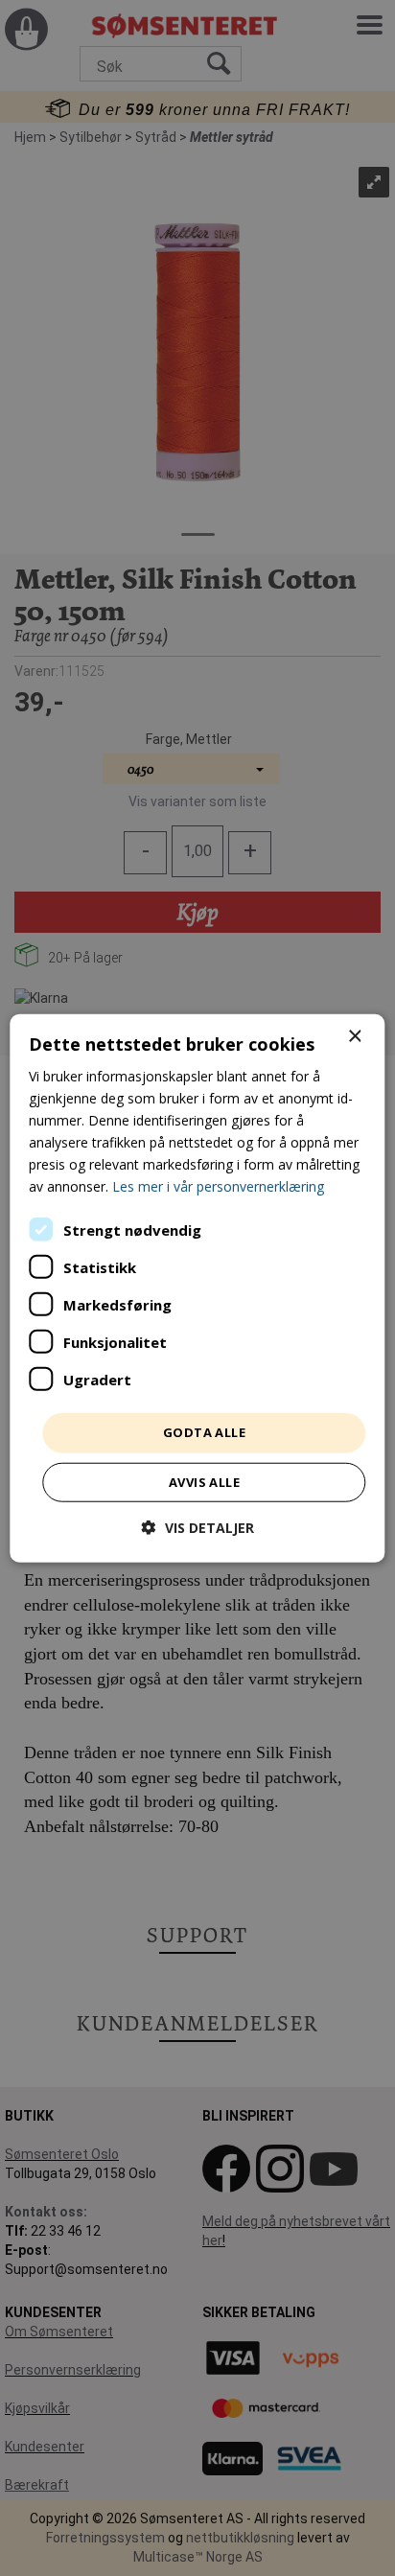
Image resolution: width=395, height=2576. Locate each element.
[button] (198, 1528)
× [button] (354, 1036)
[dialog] (197, 1288)
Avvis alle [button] (204, 1482)
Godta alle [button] (204, 1432)
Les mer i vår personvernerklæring (218, 1186)
